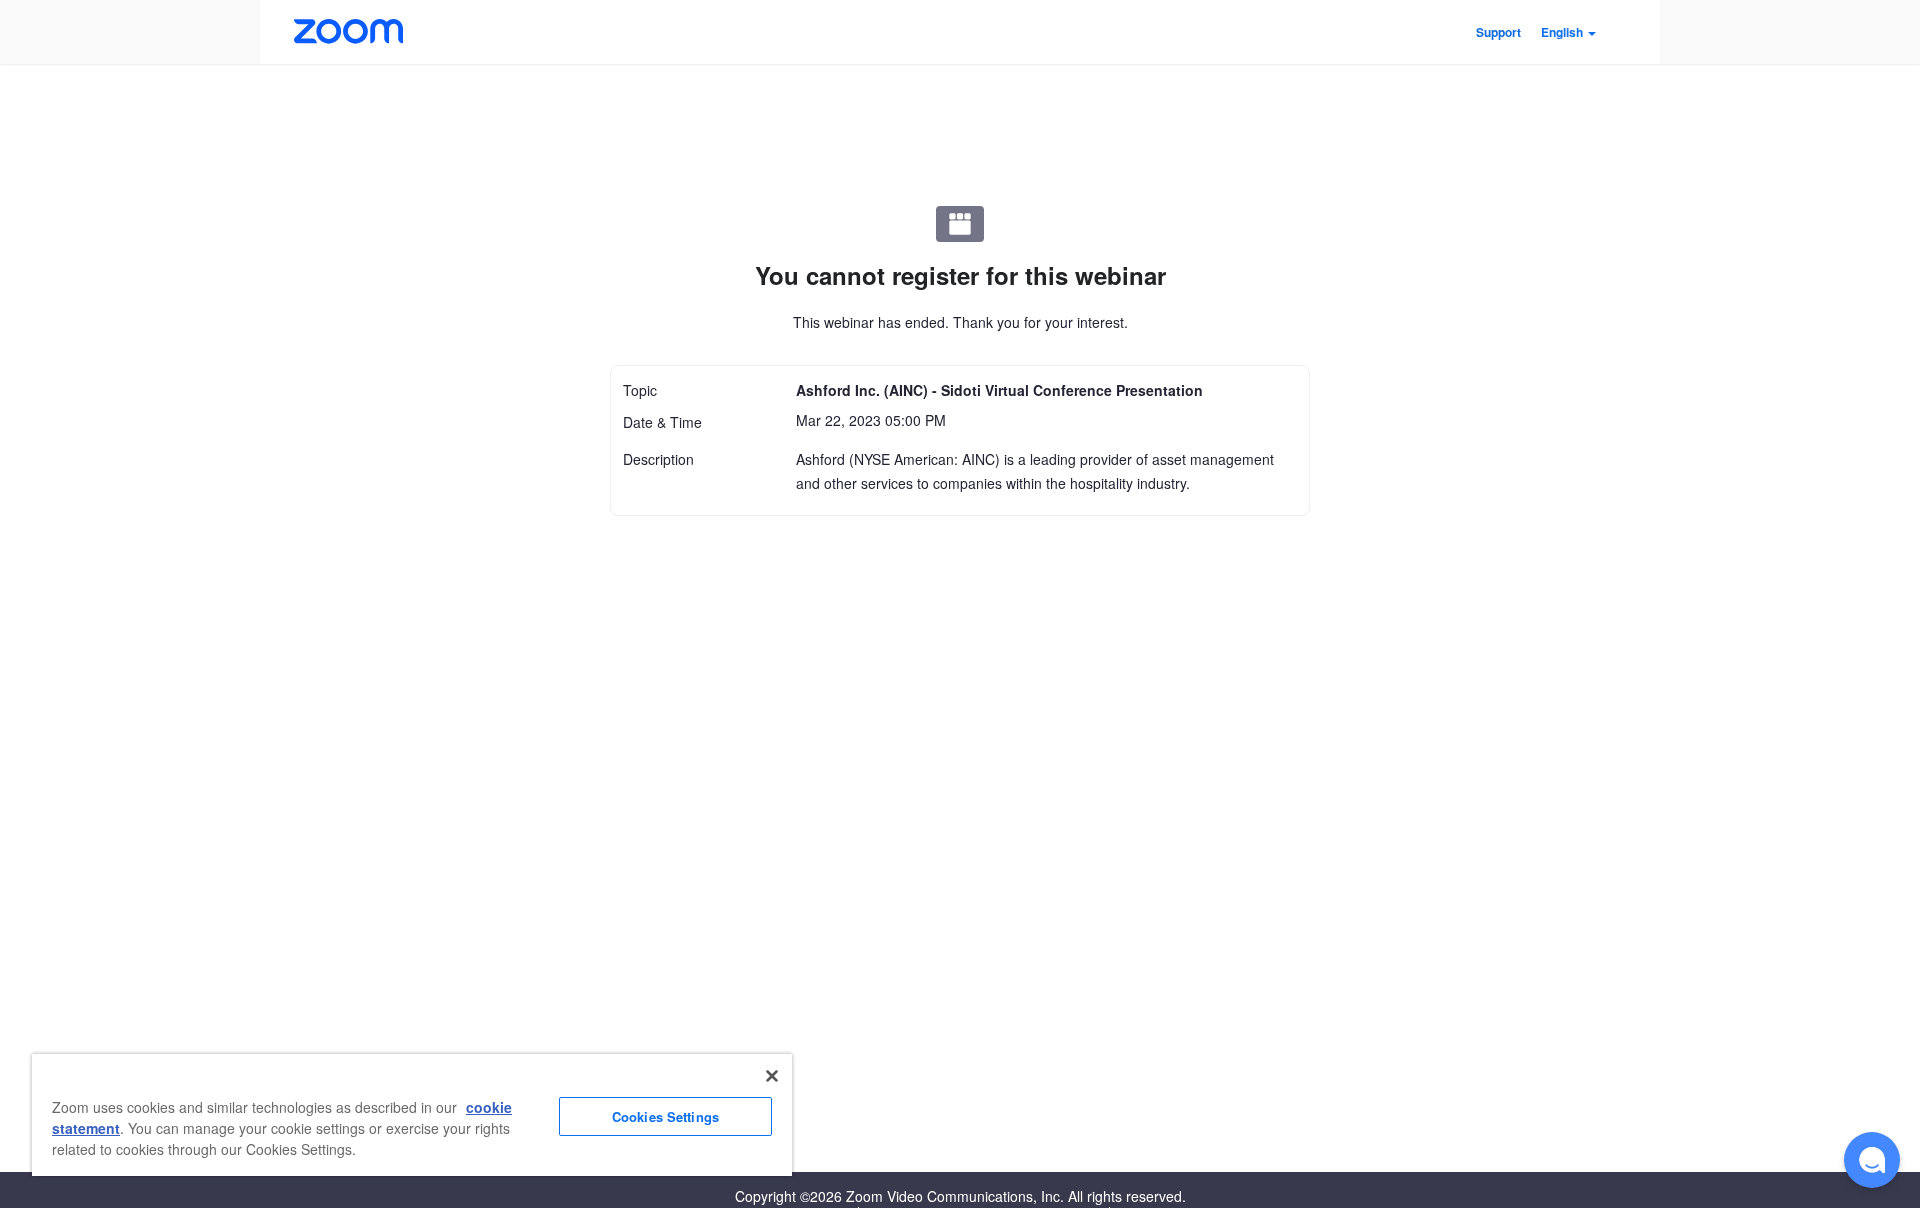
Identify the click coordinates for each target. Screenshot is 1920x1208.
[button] (1568, 32)
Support (1498, 32)
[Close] (772, 1076)
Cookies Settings (665, 1116)
